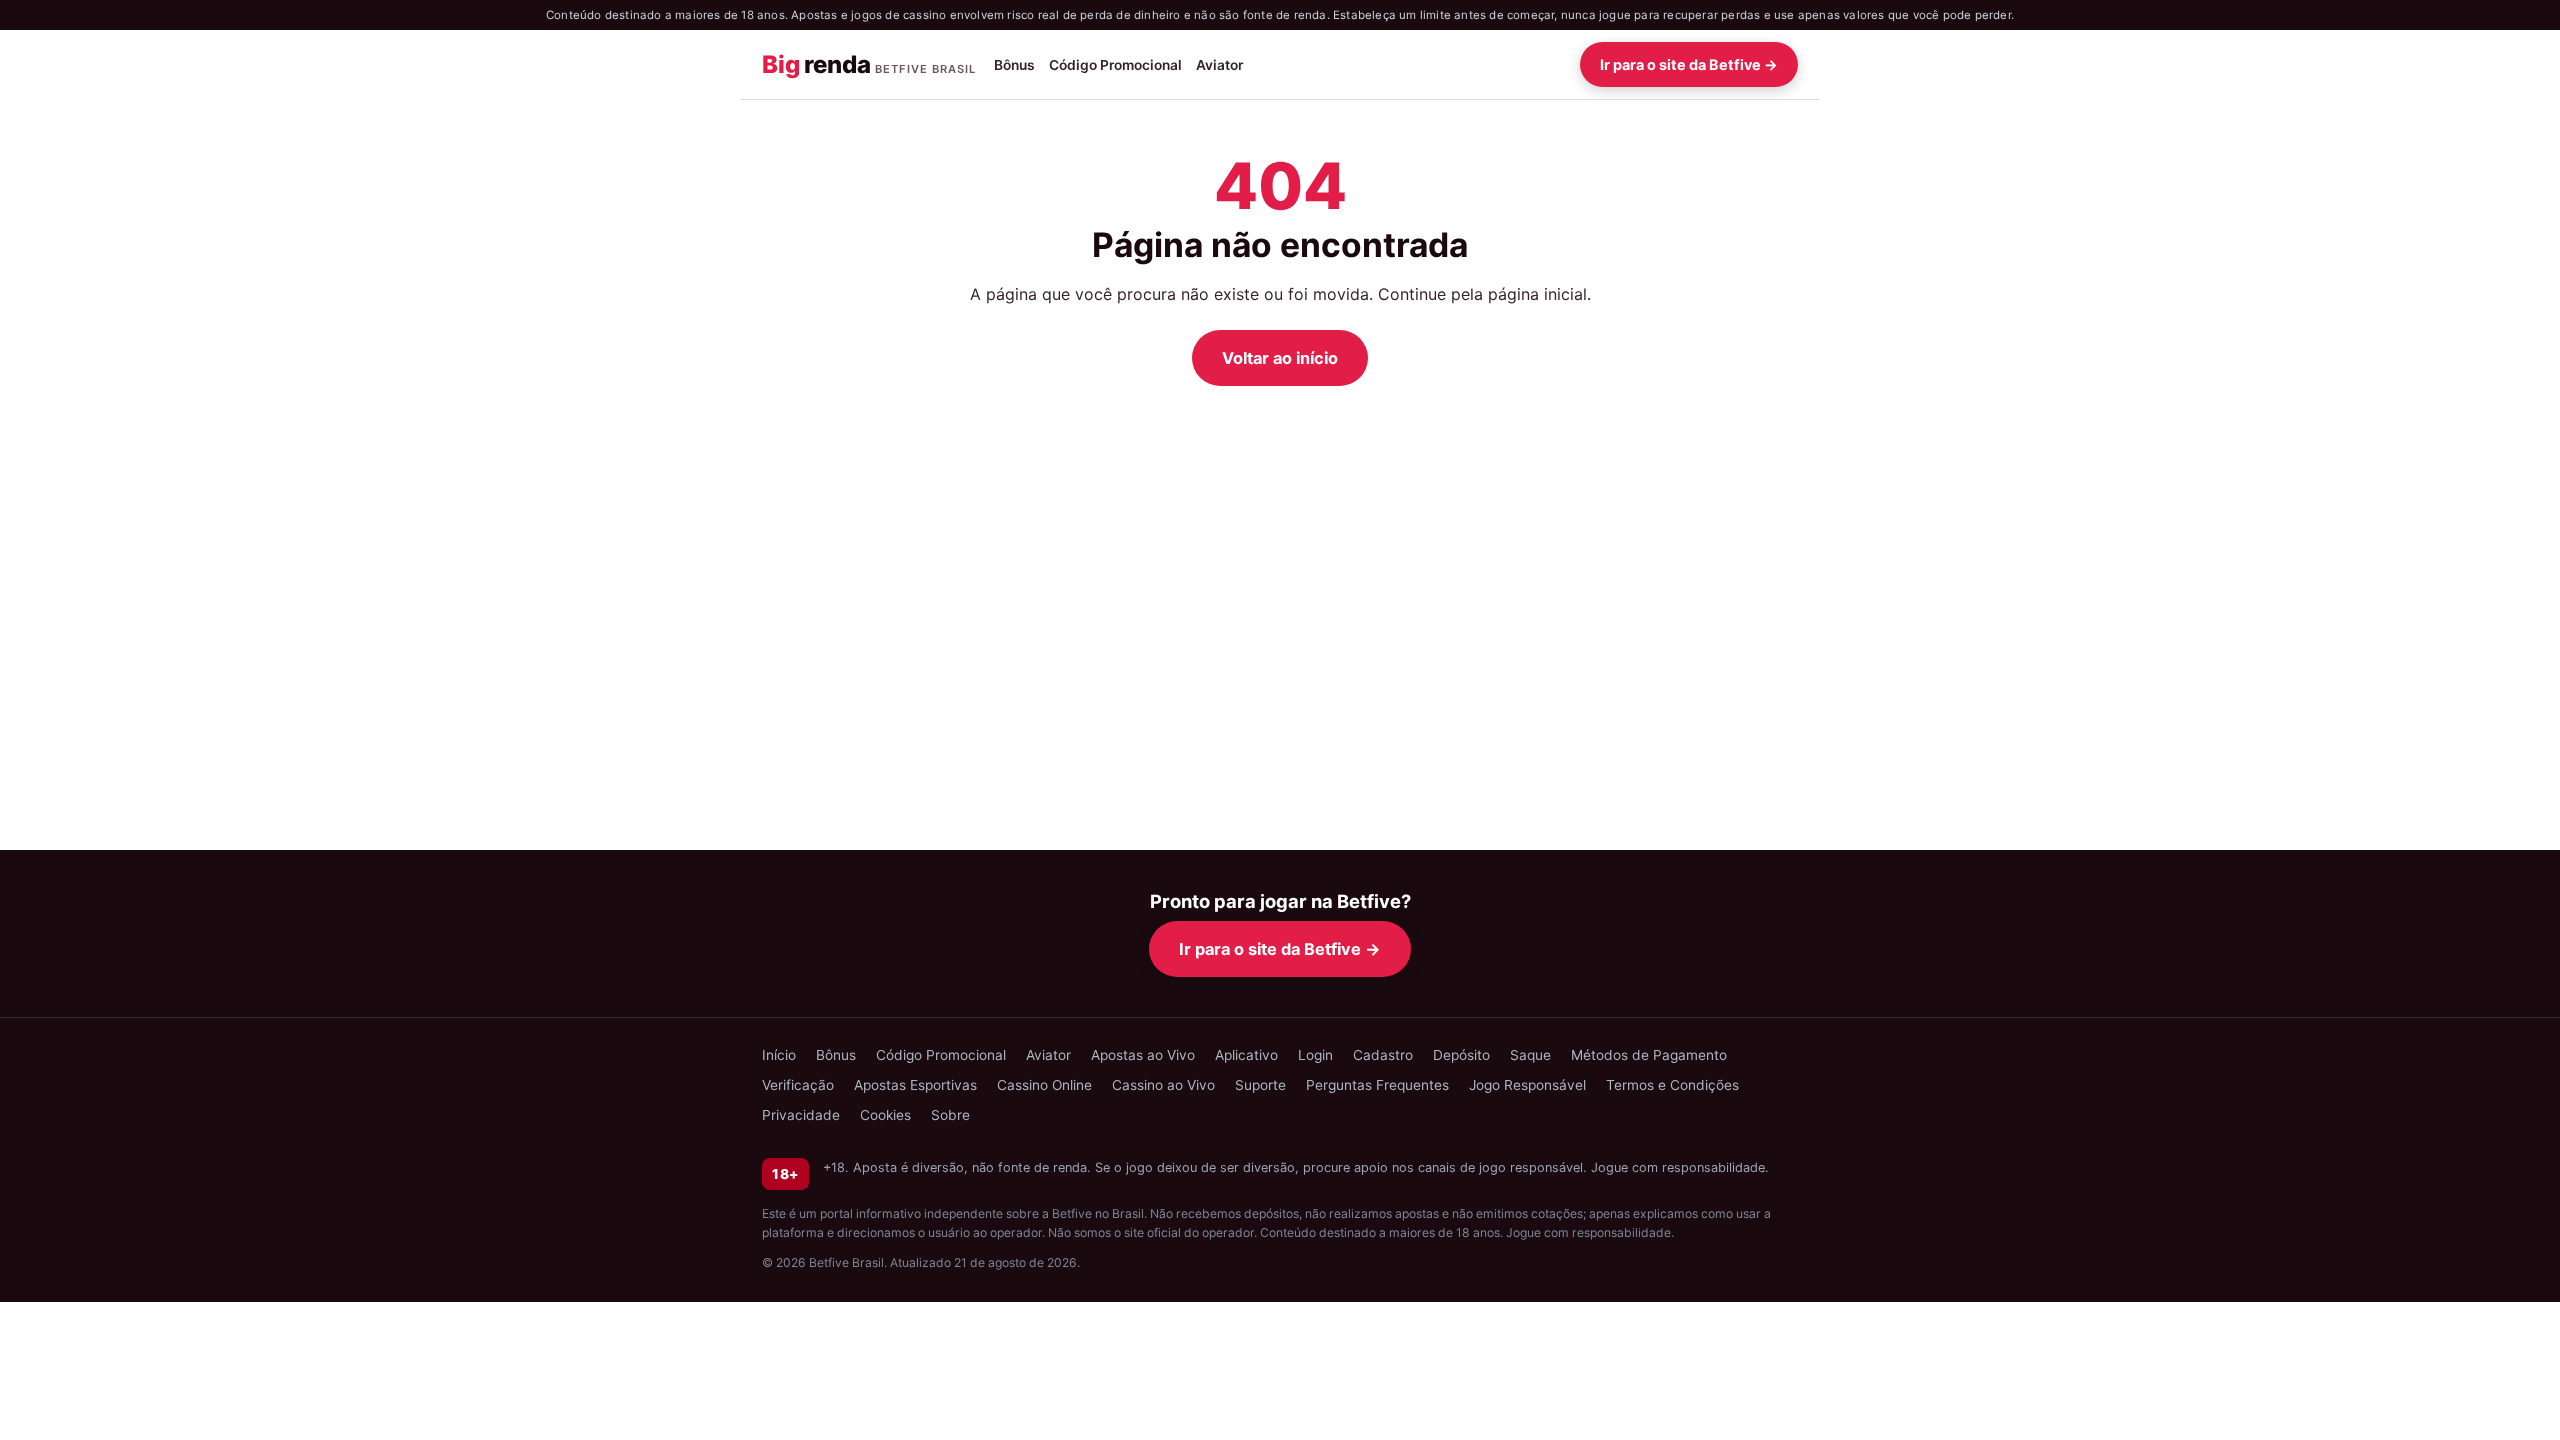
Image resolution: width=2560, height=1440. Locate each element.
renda (869, 64)
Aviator (1219, 65)
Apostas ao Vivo (1143, 1055)
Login (1315, 1055)
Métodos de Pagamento (1649, 1055)
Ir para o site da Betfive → (1689, 64)
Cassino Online (1044, 1085)
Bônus (1014, 65)
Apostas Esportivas (915, 1085)
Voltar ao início (1280, 358)
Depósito (1461, 1055)
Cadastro (1383, 1055)
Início (779, 1055)
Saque (1530, 1055)
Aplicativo (1246, 1055)
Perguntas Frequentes (1377, 1085)
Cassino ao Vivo (1163, 1085)
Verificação (798, 1085)
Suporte (1260, 1085)
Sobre (950, 1115)
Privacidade (801, 1115)
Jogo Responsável (1527, 1085)
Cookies (885, 1115)
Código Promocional (1115, 65)
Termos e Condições (1672, 1085)
